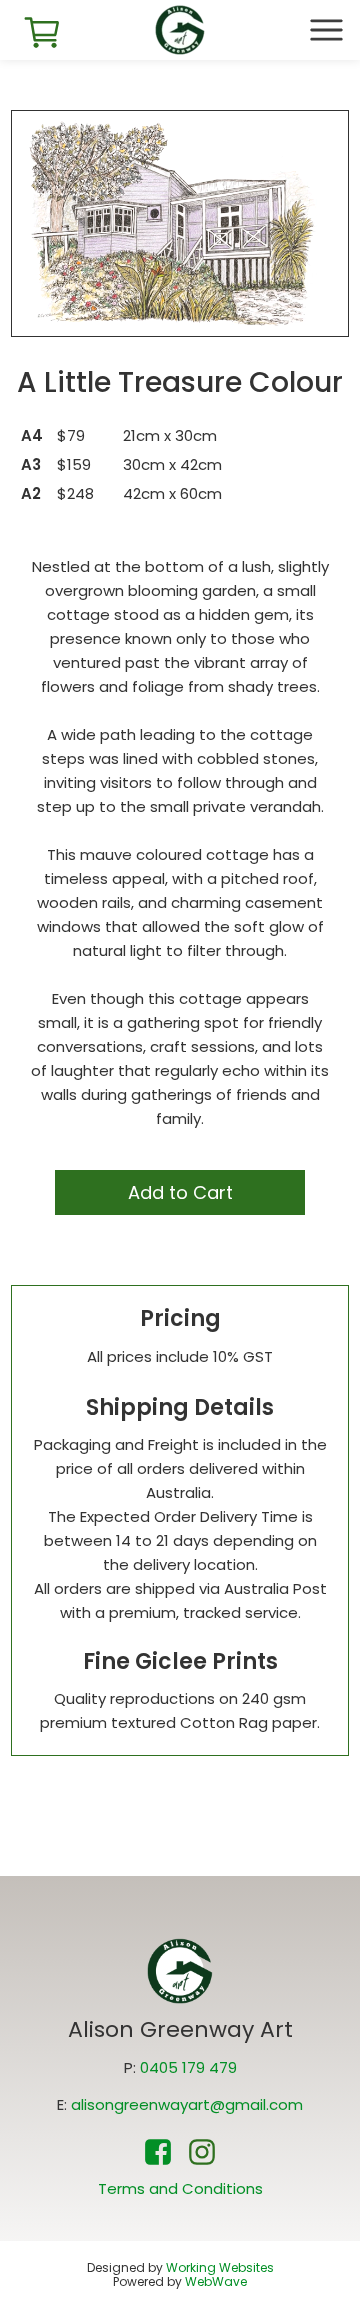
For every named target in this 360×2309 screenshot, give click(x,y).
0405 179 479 (188, 2067)
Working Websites (220, 2267)
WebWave (216, 2281)
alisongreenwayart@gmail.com (187, 2104)
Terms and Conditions (180, 2188)
